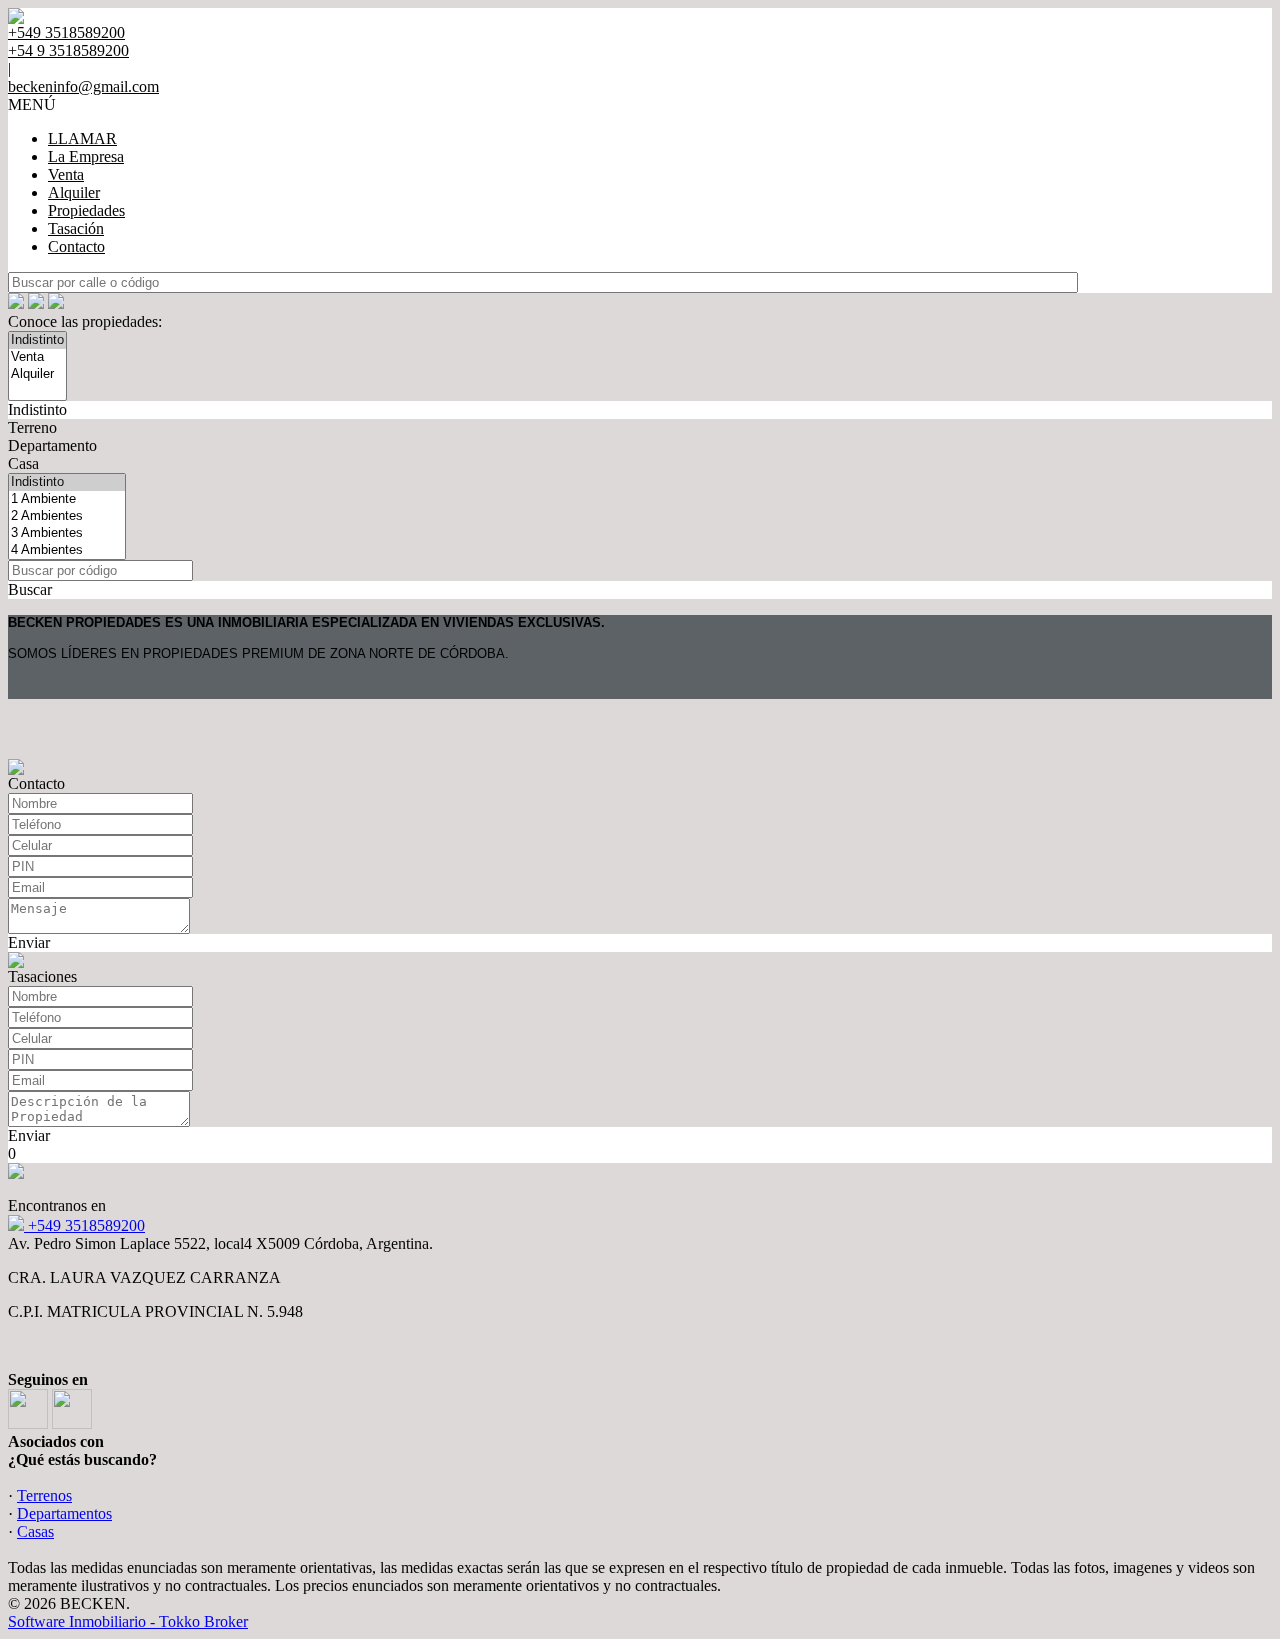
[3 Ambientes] (67, 533)
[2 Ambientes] (67, 516)
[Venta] (37, 357)
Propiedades (86, 210)
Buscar (30, 589)
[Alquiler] (37, 374)
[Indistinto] (37, 340)
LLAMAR (82, 138)
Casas (35, 1531)
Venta (66, 174)
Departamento (52, 445)
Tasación (76, 228)
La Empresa (86, 156)
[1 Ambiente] (67, 499)
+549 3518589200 (84, 1225)
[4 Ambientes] (67, 550)
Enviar (29, 942)
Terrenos (44, 1495)
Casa (23, 463)
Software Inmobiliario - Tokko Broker (128, 1621)
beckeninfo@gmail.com (83, 86)
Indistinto (37, 409)
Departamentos (64, 1513)
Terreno (32, 427)
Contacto (76, 246)
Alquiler (74, 192)
